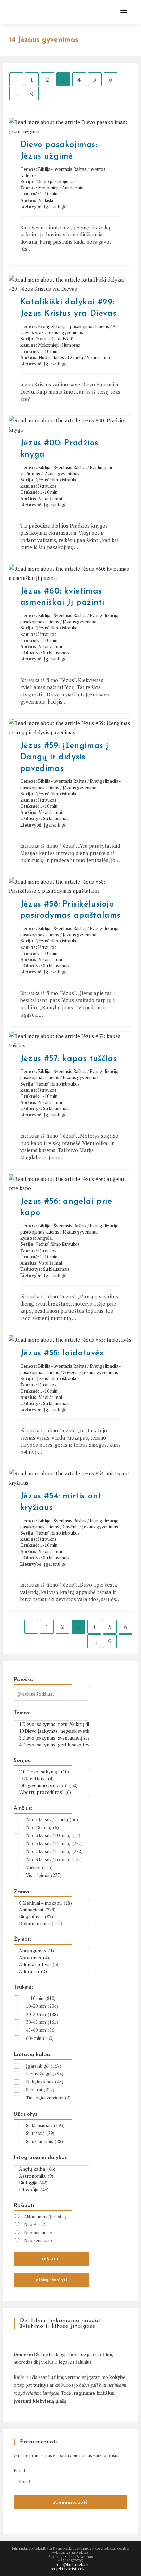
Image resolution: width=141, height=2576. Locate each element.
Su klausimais (56, 653)
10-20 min (42, 2006)
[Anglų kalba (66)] (51, 2169)
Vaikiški (46, 200)
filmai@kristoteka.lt (70, 2565)
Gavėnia (71, 1372)
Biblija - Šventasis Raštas (62, 169)
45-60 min (41, 2030)
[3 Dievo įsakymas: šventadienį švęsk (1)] (51, 1738)
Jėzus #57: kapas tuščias (68, 1059)
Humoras (71, 345)
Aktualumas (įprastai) (45, 2217)
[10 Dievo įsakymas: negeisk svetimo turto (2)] (51, 1731)
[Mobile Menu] (121, 13)
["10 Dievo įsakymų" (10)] (51, 1772)
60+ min (40, 2038)
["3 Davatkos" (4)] (51, 1778)
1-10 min (49, 194)
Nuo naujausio (38, 2233)
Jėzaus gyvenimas (65, 332)
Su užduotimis (44, 2141)
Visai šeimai (98, 357)
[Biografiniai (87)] (51, 1917)
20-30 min (42, 2014)
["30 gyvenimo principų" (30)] (51, 1785)
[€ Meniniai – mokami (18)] (51, 1903)
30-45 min (42, 2022)
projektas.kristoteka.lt (70, 2569)
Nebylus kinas (45, 2082)
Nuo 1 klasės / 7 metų (52, 1819)
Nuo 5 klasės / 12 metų (61, 357)
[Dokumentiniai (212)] (51, 1923)
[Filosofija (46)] (51, 2190)
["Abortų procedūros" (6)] (51, 1792)
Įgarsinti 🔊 (55, 206)
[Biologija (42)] (51, 2183)
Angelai (45, 1238)
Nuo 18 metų (42, 1827)
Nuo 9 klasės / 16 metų (54, 1859)
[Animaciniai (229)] (51, 1910)
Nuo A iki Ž (35, 2224)
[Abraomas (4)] (51, 1958)
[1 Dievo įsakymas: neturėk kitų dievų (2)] (51, 1724)
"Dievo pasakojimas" (56, 181)
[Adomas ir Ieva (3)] (51, 1964)
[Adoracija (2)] (51, 1971)
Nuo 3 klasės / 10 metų (53, 1835)
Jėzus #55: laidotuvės (62, 1353)
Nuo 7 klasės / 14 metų (54, 1851)
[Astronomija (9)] (51, 2176)
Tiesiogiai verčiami (48, 2098)
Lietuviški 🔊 (45, 2074)
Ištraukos (47, 486)
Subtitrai (40, 2090)
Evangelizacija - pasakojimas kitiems (74, 326)
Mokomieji (48, 188)
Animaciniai (73, 188)
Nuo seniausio (38, 2240)
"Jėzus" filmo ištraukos (57, 480)
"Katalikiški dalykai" (54, 339)
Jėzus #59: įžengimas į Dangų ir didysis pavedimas (65, 757)
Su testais (40, 2133)
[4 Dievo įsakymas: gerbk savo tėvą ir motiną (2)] (51, 1745)
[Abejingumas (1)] (51, 1951)
